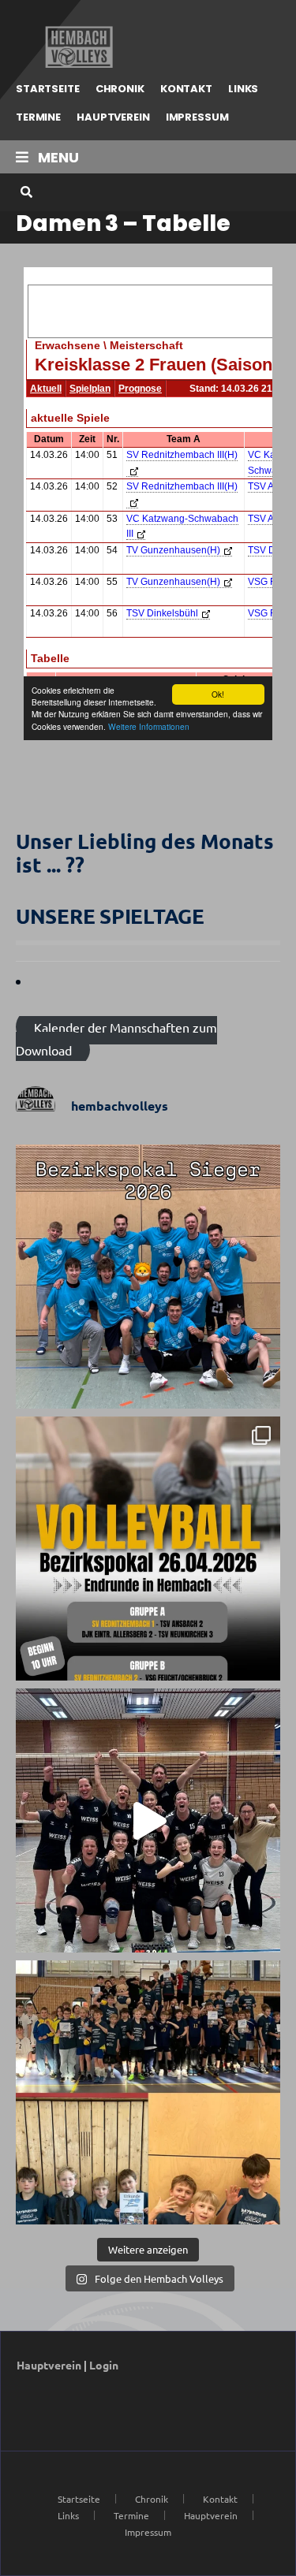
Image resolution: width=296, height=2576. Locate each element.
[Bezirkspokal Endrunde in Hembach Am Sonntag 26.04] (148, 1549)
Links (243, 89)
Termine (38, 117)
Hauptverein (113, 117)
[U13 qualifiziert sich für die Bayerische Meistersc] (148, 2092)
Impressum (197, 117)
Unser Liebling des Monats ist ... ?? (145, 852)
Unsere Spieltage (110, 916)
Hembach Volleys (77, 47)
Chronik (120, 89)
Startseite (48, 89)
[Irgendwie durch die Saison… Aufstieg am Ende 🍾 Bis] (148, 1820)
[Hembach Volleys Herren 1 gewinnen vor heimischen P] (148, 1277)
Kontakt (186, 89)
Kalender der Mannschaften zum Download (116, 1039)
